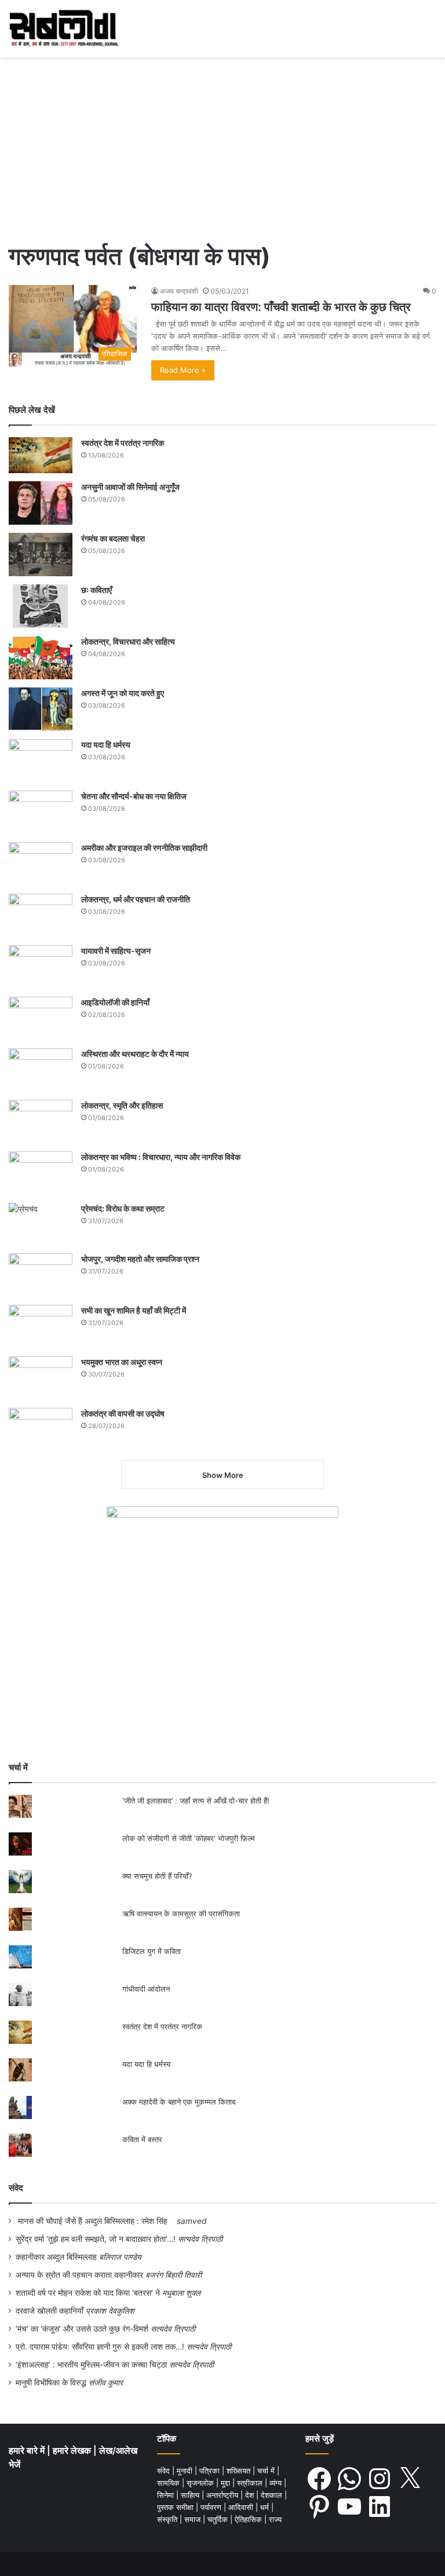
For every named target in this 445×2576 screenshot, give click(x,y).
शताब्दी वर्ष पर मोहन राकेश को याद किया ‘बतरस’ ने (88, 2293)
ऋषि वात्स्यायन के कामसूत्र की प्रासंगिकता (181, 1913)
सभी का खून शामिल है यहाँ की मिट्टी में (134, 1310)
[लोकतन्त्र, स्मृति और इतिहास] (41, 1121)
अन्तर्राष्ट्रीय (223, 2495)
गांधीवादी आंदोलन (146, 1989)
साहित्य (191, 2495)
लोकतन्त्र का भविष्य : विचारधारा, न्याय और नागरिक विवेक (161, 1157)
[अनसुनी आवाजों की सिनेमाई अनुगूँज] (41, 503)
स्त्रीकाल (251, 2483)
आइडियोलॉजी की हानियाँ (115, 1002)
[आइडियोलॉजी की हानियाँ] (41, 1018)
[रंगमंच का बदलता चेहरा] (41, 555)
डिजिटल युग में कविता (152, 1951)
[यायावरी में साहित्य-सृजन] (41, 967)
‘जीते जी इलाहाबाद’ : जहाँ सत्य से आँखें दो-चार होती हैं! (196, 1801)
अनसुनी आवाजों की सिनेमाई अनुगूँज (130, 487)
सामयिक (169, 2483)
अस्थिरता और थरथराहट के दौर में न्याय (135, 1054)
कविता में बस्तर (142, 2139)
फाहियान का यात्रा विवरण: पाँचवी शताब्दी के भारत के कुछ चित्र (281, 307)
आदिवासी (242, 2507)
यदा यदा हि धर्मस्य (106, 744)
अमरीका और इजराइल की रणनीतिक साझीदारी (144, 848)
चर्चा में (267, 2471)
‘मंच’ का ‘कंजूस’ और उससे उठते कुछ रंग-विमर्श (82, 2329)
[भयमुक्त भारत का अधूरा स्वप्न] (41, 1378)
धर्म (266, 2507)
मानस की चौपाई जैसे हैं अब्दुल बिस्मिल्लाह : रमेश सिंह (95, 2221)
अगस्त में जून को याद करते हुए (123, 693)
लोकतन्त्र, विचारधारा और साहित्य (128, 641)
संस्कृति (168, 2519)
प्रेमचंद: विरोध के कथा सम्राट (123, 1208)
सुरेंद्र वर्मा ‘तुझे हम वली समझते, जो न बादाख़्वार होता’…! (96, 2239)
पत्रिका (211, 2471)
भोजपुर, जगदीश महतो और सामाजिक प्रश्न (140, 1259)
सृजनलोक (201, 2483)
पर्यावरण (212, 2507)
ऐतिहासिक (249, 2519)
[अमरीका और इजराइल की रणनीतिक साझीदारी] (41, 864)
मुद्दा (227, 2483)
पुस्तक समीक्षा (176, 2507)
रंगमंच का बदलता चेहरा (113, 538)
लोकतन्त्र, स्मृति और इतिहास (122, 1105)
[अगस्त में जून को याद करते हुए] (41, 709)
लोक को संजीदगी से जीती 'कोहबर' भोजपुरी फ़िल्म (189, 1838)
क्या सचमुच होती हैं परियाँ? (157, 1876)
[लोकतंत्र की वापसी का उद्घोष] (41, 1430)
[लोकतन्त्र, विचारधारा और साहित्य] (41, 658)
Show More (223, 1475)
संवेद (16, 2188)
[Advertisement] (222, 144)
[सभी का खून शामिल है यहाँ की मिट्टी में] (41, 1327)
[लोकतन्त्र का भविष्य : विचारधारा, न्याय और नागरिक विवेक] (41, 1173)
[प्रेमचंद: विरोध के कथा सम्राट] (41, 1224)
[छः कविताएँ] (41, 606)
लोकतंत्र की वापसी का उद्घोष (123, 1413)
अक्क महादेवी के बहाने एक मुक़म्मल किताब (179, 2102)
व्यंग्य (277, 2483)
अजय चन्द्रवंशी (179, 291)
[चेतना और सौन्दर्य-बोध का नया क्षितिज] (41, 812)
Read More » (183, 370)
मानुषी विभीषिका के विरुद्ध (51, 2383)
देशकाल (273, 2495)
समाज (194, 2519)
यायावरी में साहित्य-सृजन (118, 951)
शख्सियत (240, 2471)
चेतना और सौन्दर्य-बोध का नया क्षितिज (134, 796)
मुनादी (186, 2471)
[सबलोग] (64, 29)
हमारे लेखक (73, 2451)
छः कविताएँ (96, 590)
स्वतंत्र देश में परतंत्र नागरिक (123, 443)
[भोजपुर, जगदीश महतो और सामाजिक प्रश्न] (41, 1275)
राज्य (275, 2519)
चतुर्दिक (219, 2519)
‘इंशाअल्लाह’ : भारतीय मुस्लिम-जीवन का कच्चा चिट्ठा (91, 2365)
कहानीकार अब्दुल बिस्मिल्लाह (56, 2257)
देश (251, 2495)
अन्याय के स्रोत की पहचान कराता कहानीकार (79, 2275)
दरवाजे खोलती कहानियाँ (50, 2311)
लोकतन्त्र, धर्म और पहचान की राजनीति (136, 899)
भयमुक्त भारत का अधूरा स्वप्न (122, 1362)
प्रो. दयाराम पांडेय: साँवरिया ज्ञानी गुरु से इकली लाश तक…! (100, 2347)
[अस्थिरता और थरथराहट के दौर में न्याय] (41, 1070)
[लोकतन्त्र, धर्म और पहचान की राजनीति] (41, 915)
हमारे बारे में (28, 2451)
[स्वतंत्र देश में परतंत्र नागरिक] (41, 455)
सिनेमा (167, 2495)
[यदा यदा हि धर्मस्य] (41, 761)
